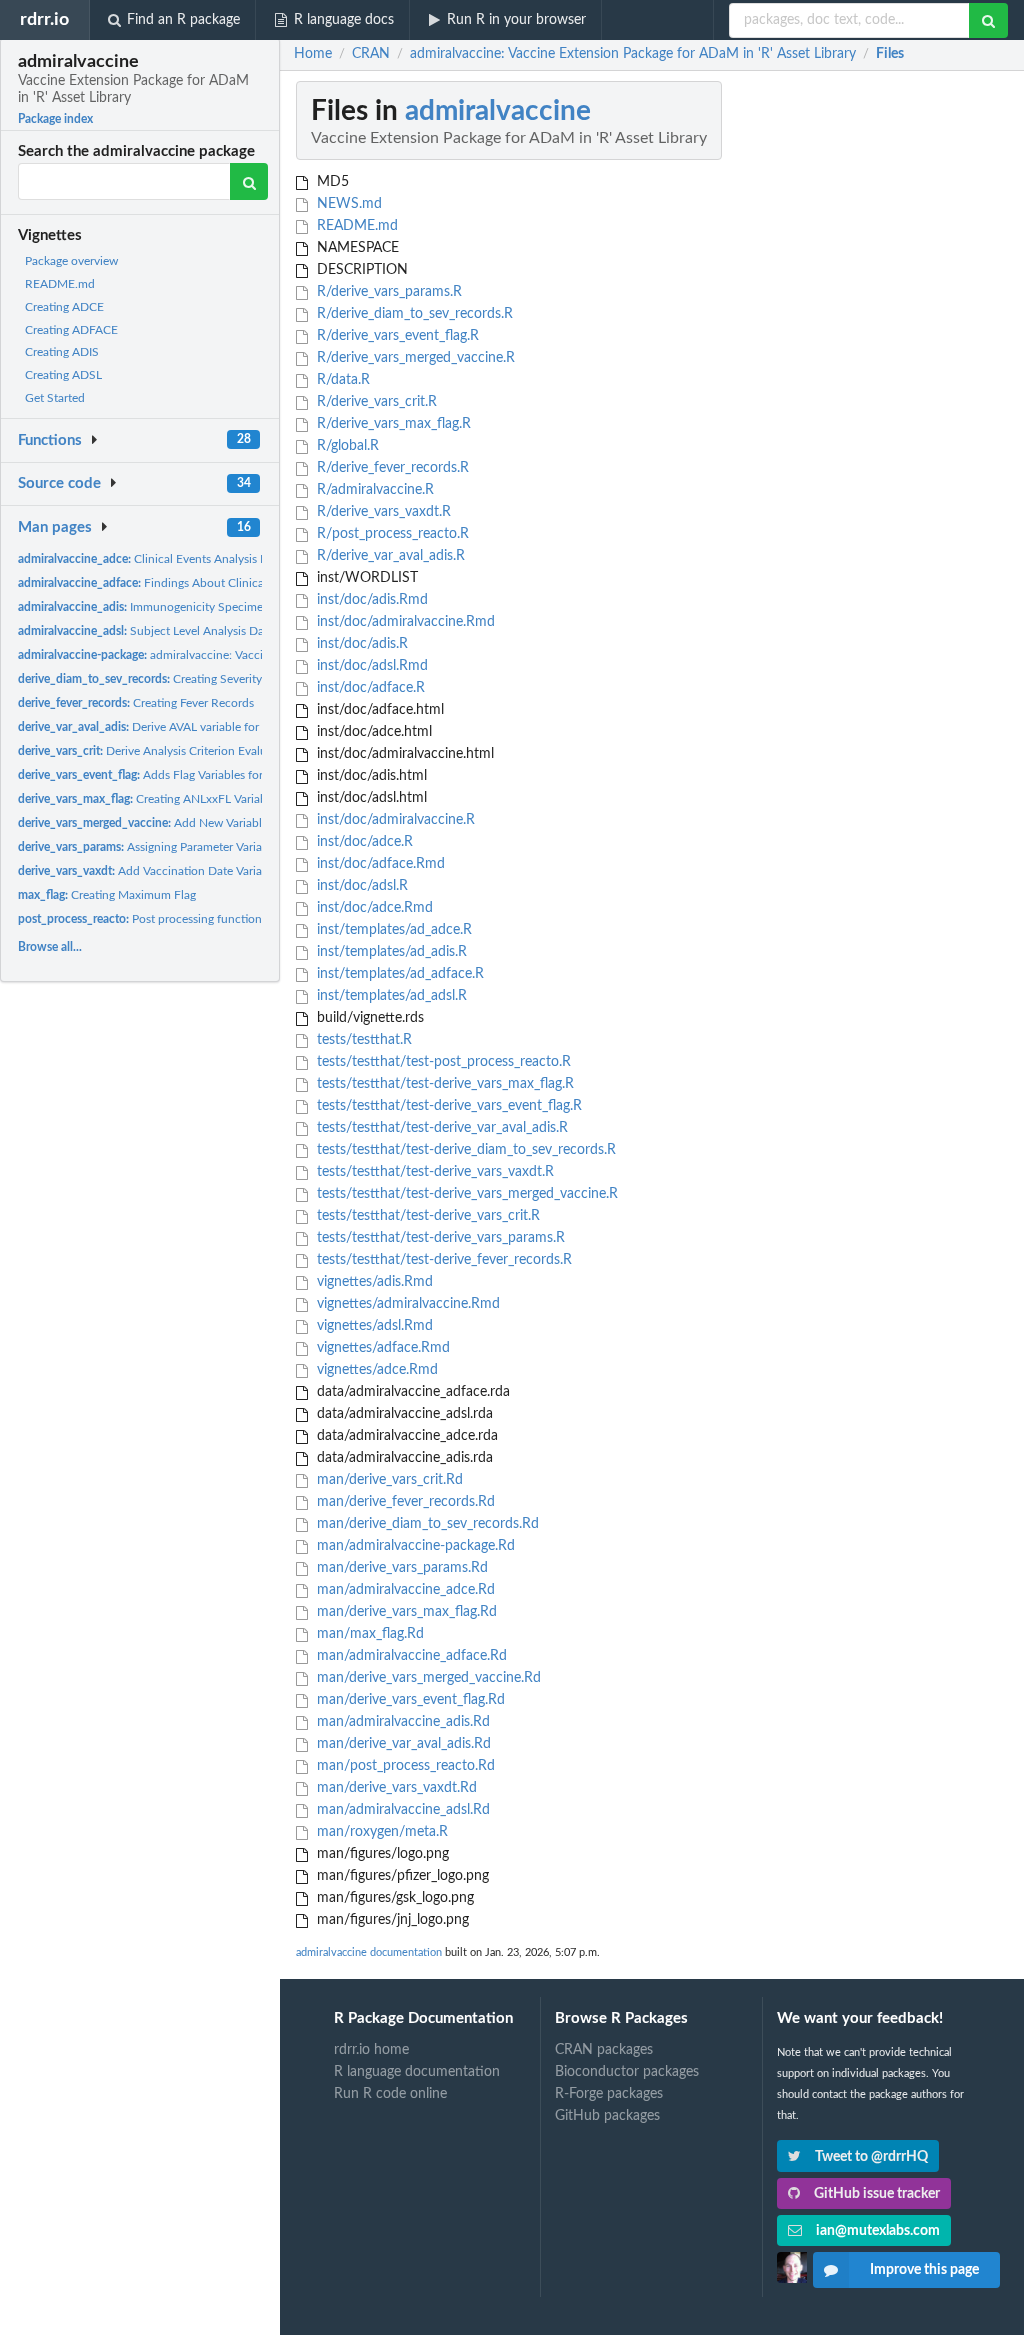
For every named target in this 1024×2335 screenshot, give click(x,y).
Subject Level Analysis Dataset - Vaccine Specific (201, 631)
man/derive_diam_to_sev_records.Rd (426, 1524)
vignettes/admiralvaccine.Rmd (406, 1304)
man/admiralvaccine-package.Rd (414, 1546)
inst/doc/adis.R (360, 644)
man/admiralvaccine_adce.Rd (404, 1590)
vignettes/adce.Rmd (375, 1370)
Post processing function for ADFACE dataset (194, 919)
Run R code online (390, 2094)
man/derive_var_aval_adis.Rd (402, 1744)
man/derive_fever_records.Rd (404, 1502)
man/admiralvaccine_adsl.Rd (401, 1810)
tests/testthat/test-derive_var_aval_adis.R (440, 1128)
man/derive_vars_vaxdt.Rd (395, 1788)
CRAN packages (604, 2050)
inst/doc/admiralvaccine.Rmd (404, 622)
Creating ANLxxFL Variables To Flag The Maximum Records (232, 799)
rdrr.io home (371, 2050)
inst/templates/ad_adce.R (392, 930)
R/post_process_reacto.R (391, 534)
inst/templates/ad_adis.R (390, 952)
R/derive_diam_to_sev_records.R (413, 314)
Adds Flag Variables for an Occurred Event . (194, 775)
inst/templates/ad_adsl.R (390, 996)
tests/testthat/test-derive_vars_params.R (439, 1238)
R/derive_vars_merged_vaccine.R (414, 358)
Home (313, 54)
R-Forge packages (609, 2094)
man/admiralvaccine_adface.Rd (410, 1656)
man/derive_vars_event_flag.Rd (409, 1700)
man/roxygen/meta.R (380, 1832)
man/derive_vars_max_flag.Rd (405, 1612)
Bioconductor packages (627, 2072)
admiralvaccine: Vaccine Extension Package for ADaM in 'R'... (243, 655)
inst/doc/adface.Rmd (379, 864)
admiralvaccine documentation (369, 1952)
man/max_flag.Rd (368, 1634)
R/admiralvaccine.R (373, 490)
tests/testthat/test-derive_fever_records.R (442, 1260)
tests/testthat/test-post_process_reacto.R (442, 1062)
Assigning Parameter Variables (150, 847)
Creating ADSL (63, 375)
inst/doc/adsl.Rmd (370, 666)
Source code (59, 483)
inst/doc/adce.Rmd (373, 908)
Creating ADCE (64, 307)
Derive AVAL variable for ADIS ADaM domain (193, 727)
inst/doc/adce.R (363, 842)
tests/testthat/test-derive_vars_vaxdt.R (433, 1172)
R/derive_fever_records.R (391, 468)
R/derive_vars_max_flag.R (392, 424)
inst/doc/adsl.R (360, 886)
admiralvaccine (498, 111)
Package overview (71, 261)
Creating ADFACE (71, 330)
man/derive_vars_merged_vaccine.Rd (427, 1678)
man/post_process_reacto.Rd (404, 1766)
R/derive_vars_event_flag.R (396, 336)
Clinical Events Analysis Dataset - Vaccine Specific (207, 559)
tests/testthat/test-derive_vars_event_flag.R (447, 1106)
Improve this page (924, 2270)
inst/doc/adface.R (369, 688)
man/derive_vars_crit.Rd (388, 1480)
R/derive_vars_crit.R (375, 402)
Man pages (55, 527)
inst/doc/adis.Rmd (370, 600)
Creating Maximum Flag (107, 895)
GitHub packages (607, 2116)
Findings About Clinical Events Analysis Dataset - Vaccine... (236, 583)
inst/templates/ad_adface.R (398, 974)
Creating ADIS (62, 352)
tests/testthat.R (362, 1040)
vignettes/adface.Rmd (381, 1348)
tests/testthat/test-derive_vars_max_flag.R (443, 1084)
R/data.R (341, 380)
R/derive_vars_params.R (387, 292)
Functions (50, 440)
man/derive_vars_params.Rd (400, 1568)
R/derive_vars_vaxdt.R (382, 512)
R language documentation (417, 2072)
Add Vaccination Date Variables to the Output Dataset (210, 871)
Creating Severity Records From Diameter (203, 679)
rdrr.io (44, 19)
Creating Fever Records (136, 703)
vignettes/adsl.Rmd (373, 1326)
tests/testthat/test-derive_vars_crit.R (426, 1216)
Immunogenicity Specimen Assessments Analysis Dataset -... (231, 607)
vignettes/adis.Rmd (373, 1282)
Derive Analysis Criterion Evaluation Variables (181, 751)
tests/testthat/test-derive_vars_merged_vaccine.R (465, 1194)
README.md (60, 284)
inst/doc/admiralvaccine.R (394, 820)
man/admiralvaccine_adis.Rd (401, 1722)
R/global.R (346, 446)
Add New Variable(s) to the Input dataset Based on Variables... (257, 823)
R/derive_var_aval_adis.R (389, 556)
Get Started (55, 398)
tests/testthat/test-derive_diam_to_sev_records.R (464, 1150)
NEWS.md (347, 204)
